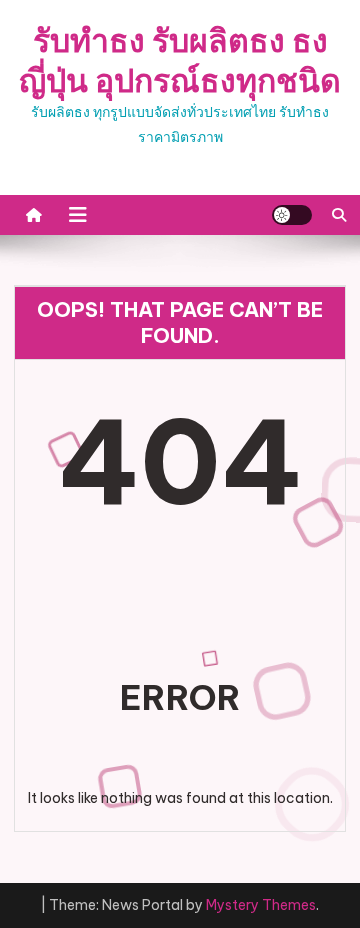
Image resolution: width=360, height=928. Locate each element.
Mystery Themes (261, 905)
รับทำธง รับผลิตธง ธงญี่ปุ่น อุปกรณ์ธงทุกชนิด (180, 60)
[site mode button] (292, 215)
